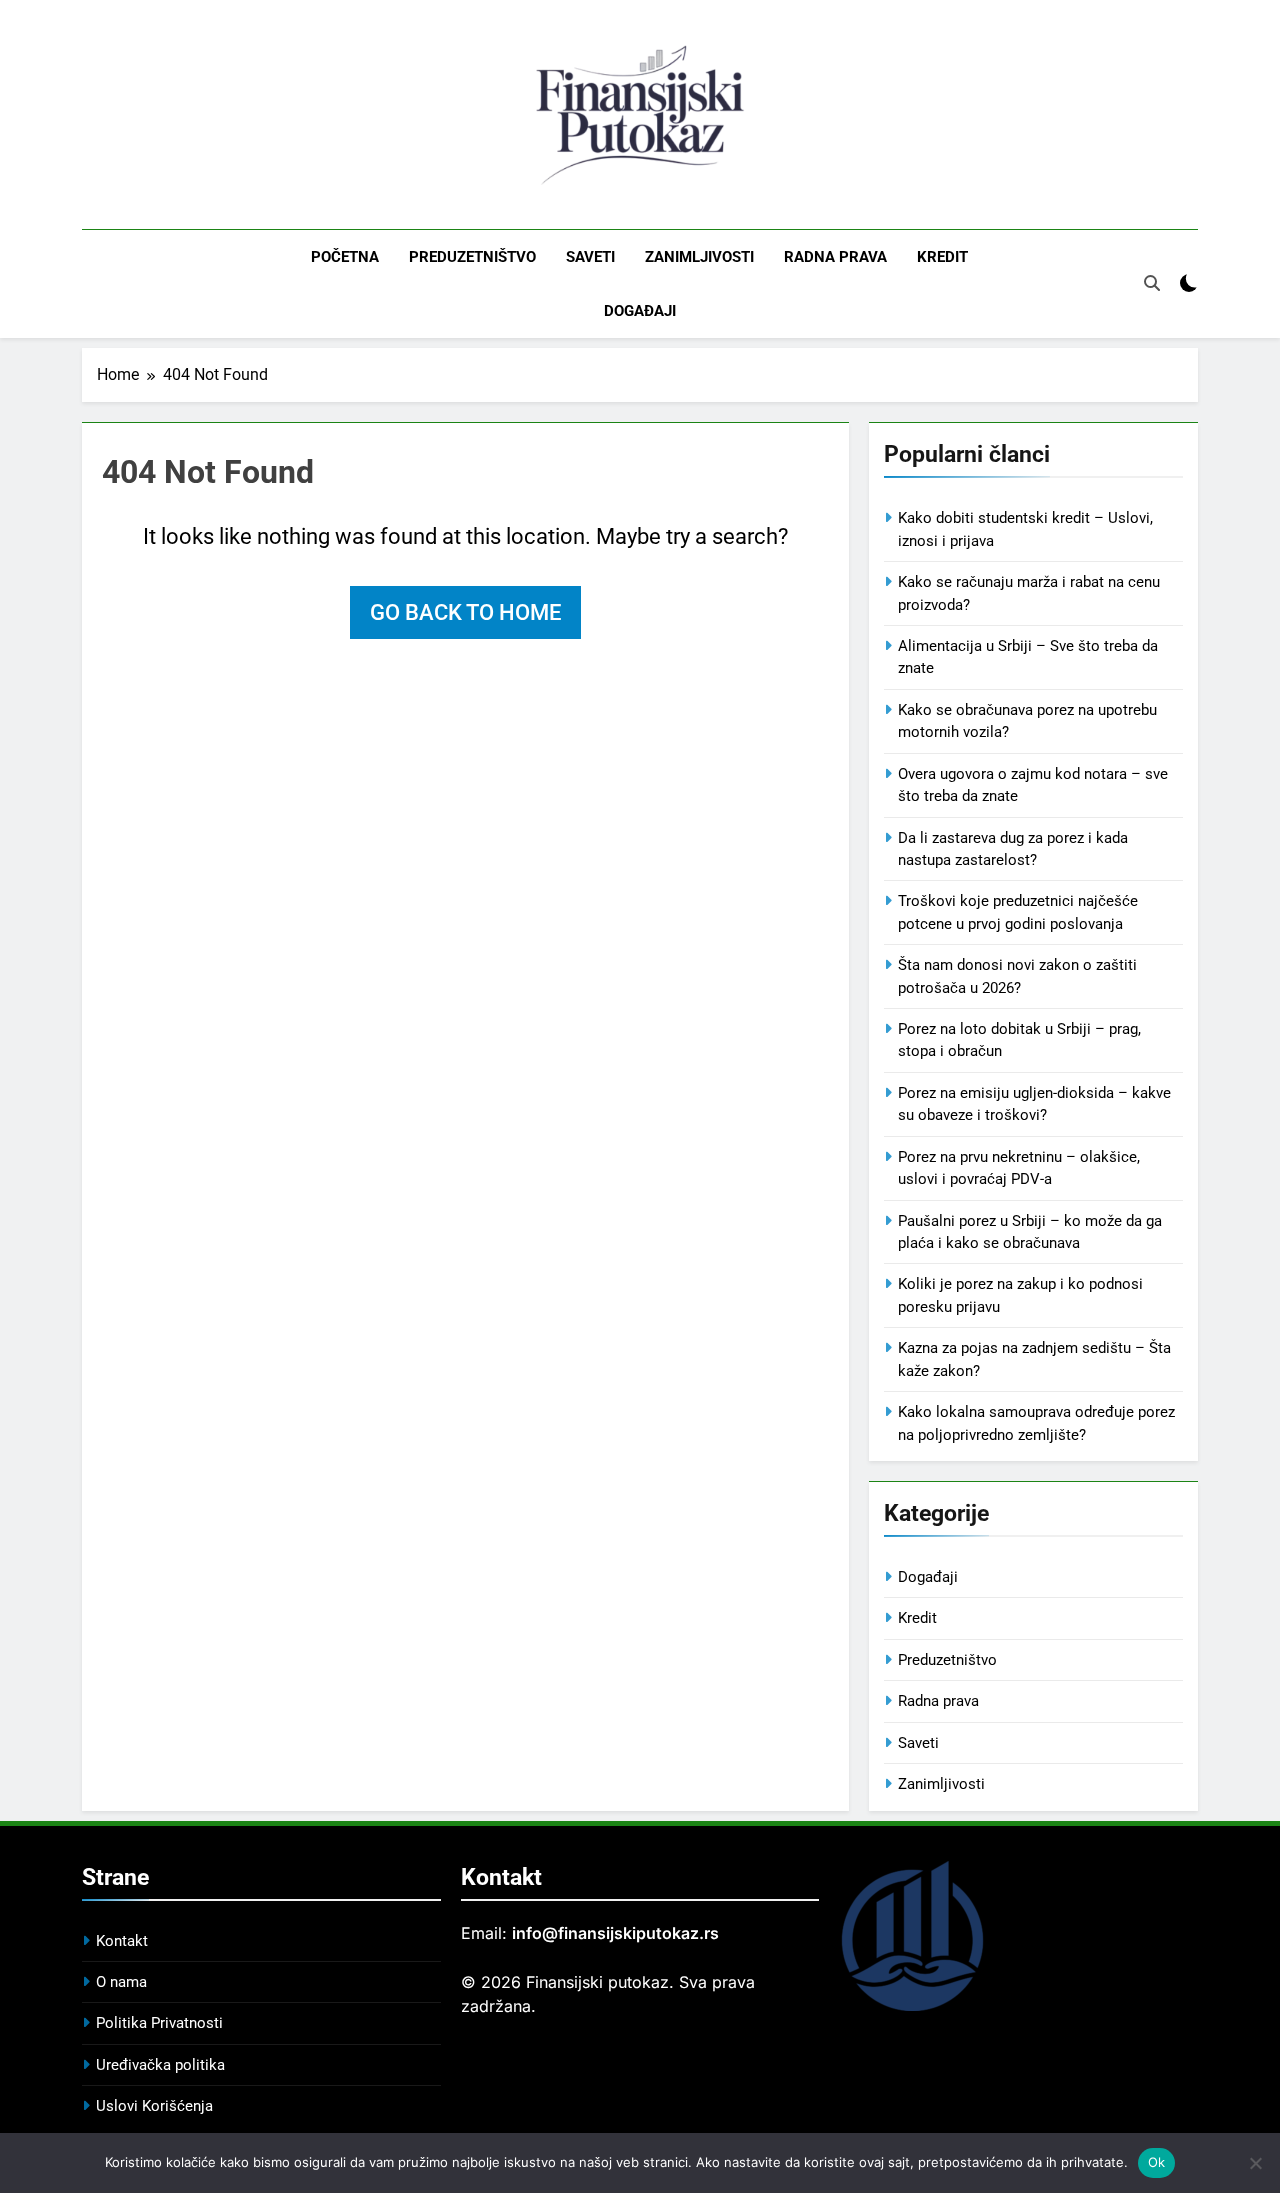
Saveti (590, 257)
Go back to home (465, 612)
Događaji (640, 311)
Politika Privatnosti (159, 2023)
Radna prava (835, 257)
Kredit (942, 257)
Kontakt (122, 1941)
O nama (121, 1982)
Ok (1157, 2162)
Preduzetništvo (472, 257)
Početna (345, 257)
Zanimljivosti (699, 257)
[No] (1255, 2163)
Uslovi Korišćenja (154, 2106)
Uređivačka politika (160, 2065)
